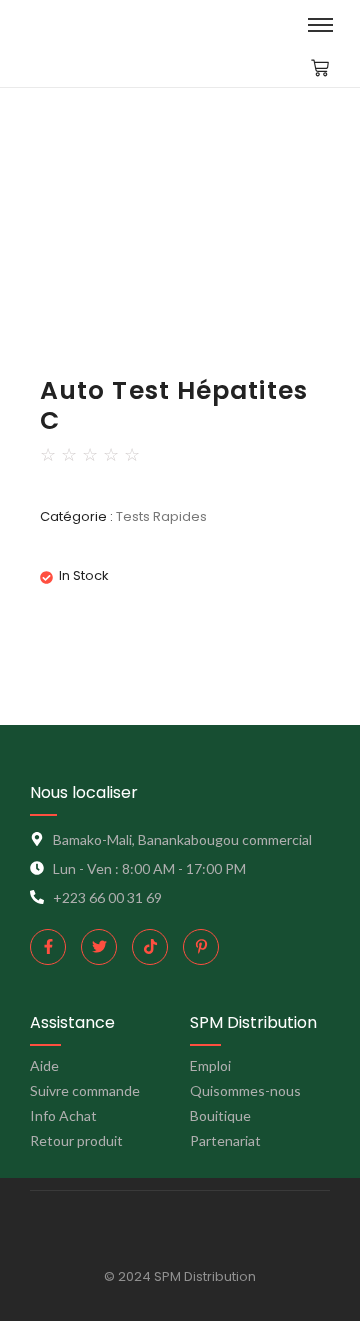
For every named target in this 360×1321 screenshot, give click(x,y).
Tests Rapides (161, 516)
